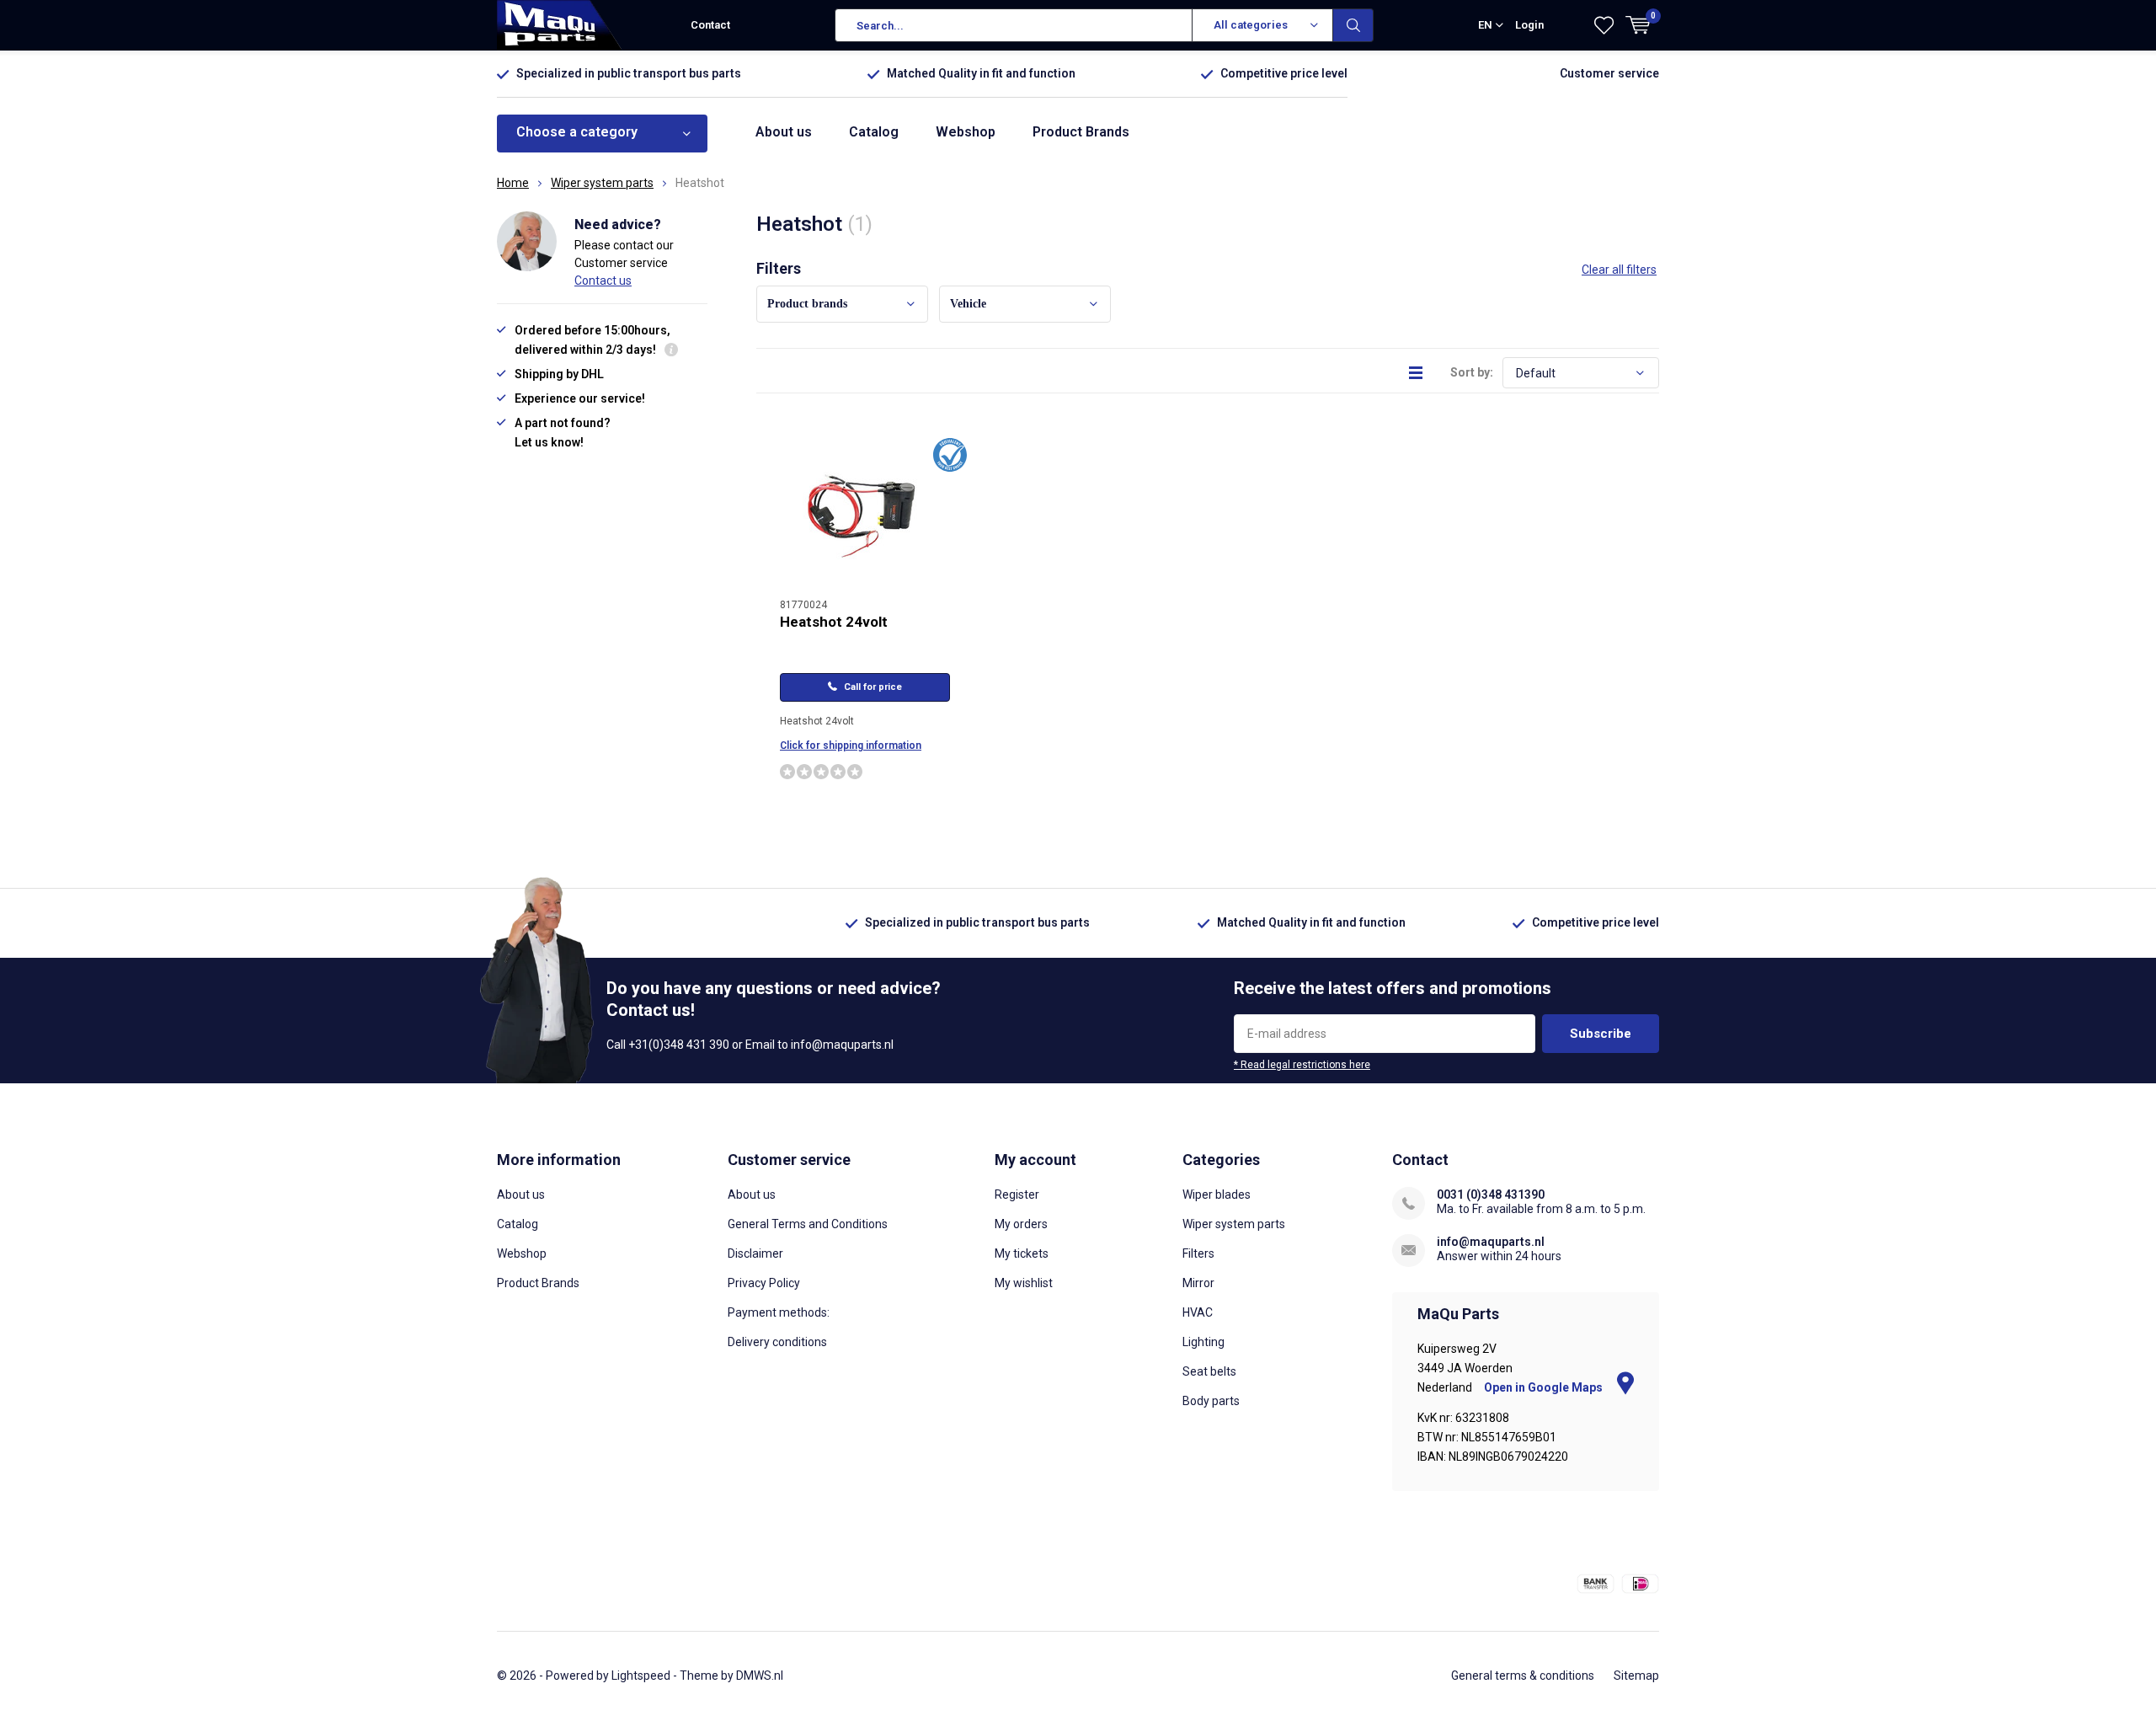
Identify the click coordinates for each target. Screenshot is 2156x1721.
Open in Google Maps (1545, 1387)
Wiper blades (1217, 1195)
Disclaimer (755, 1253)
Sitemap (1636, 1676)
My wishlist (1024, 1283)
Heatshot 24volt (834, 622)
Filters (1198, 1253)
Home (513, 183)
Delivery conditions (777, 1342)
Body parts (1211, 1401)
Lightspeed (641, 1676)
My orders (1021, 1224)
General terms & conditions (1523, 1676)
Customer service (1609, 73)
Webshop (966, 132)
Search (1353, 25)
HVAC (1198, 1312)
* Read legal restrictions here (1302, 1065)
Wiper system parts (602, 183)
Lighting (1203, 1342)
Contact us (603, 281)
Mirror (1198, 1283)
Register (1017, 1195)
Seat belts (1209, 1371)
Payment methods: (779, 1312)
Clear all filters (1619, 270)
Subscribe (1601, 1034)
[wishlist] (1604, 25)
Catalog (874, 132)
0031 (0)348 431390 (1491, 1195)
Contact (710, 25)
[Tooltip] (671, 352)
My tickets (1022, 1253)
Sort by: (1472, 372)
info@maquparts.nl (1491, 1242)
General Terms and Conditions (808, 1224)
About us (784, 132)
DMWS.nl (760, 1676)
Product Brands (1081, 132)
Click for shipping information (851, 746)
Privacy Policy (764, 1283)
